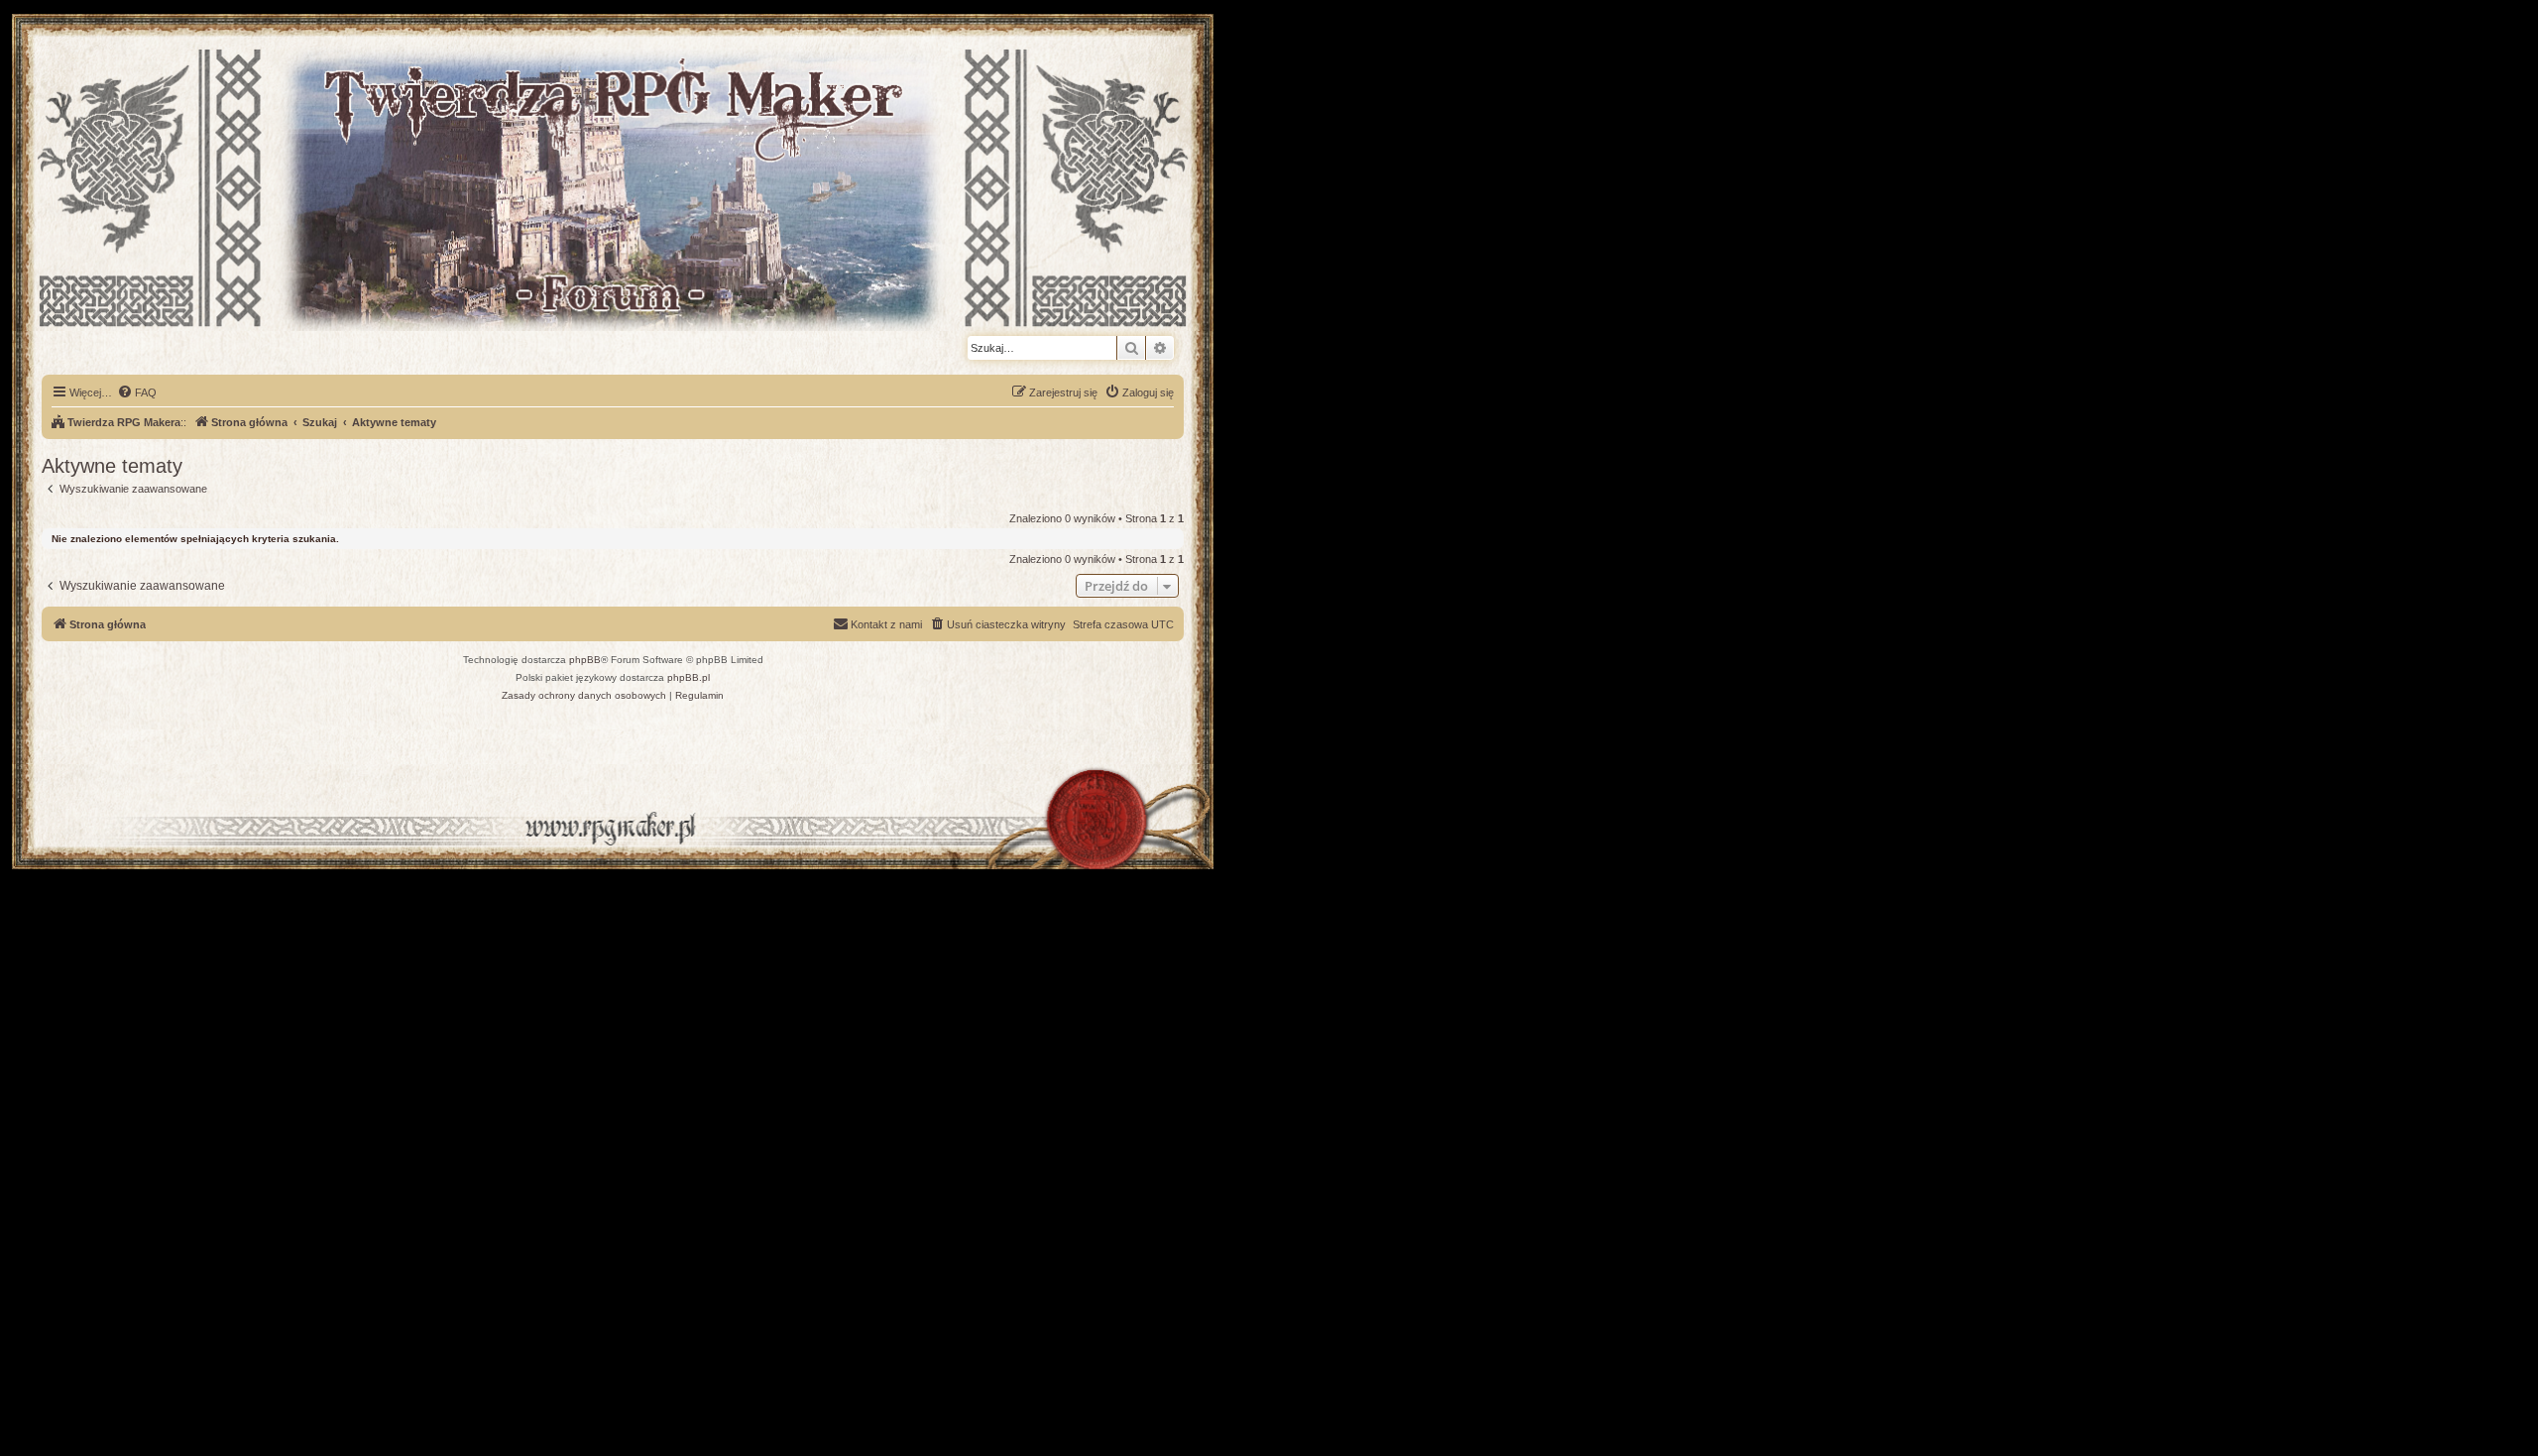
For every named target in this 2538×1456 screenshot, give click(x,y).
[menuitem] (137, 392)
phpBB (585, 660)
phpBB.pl (689, 677)
